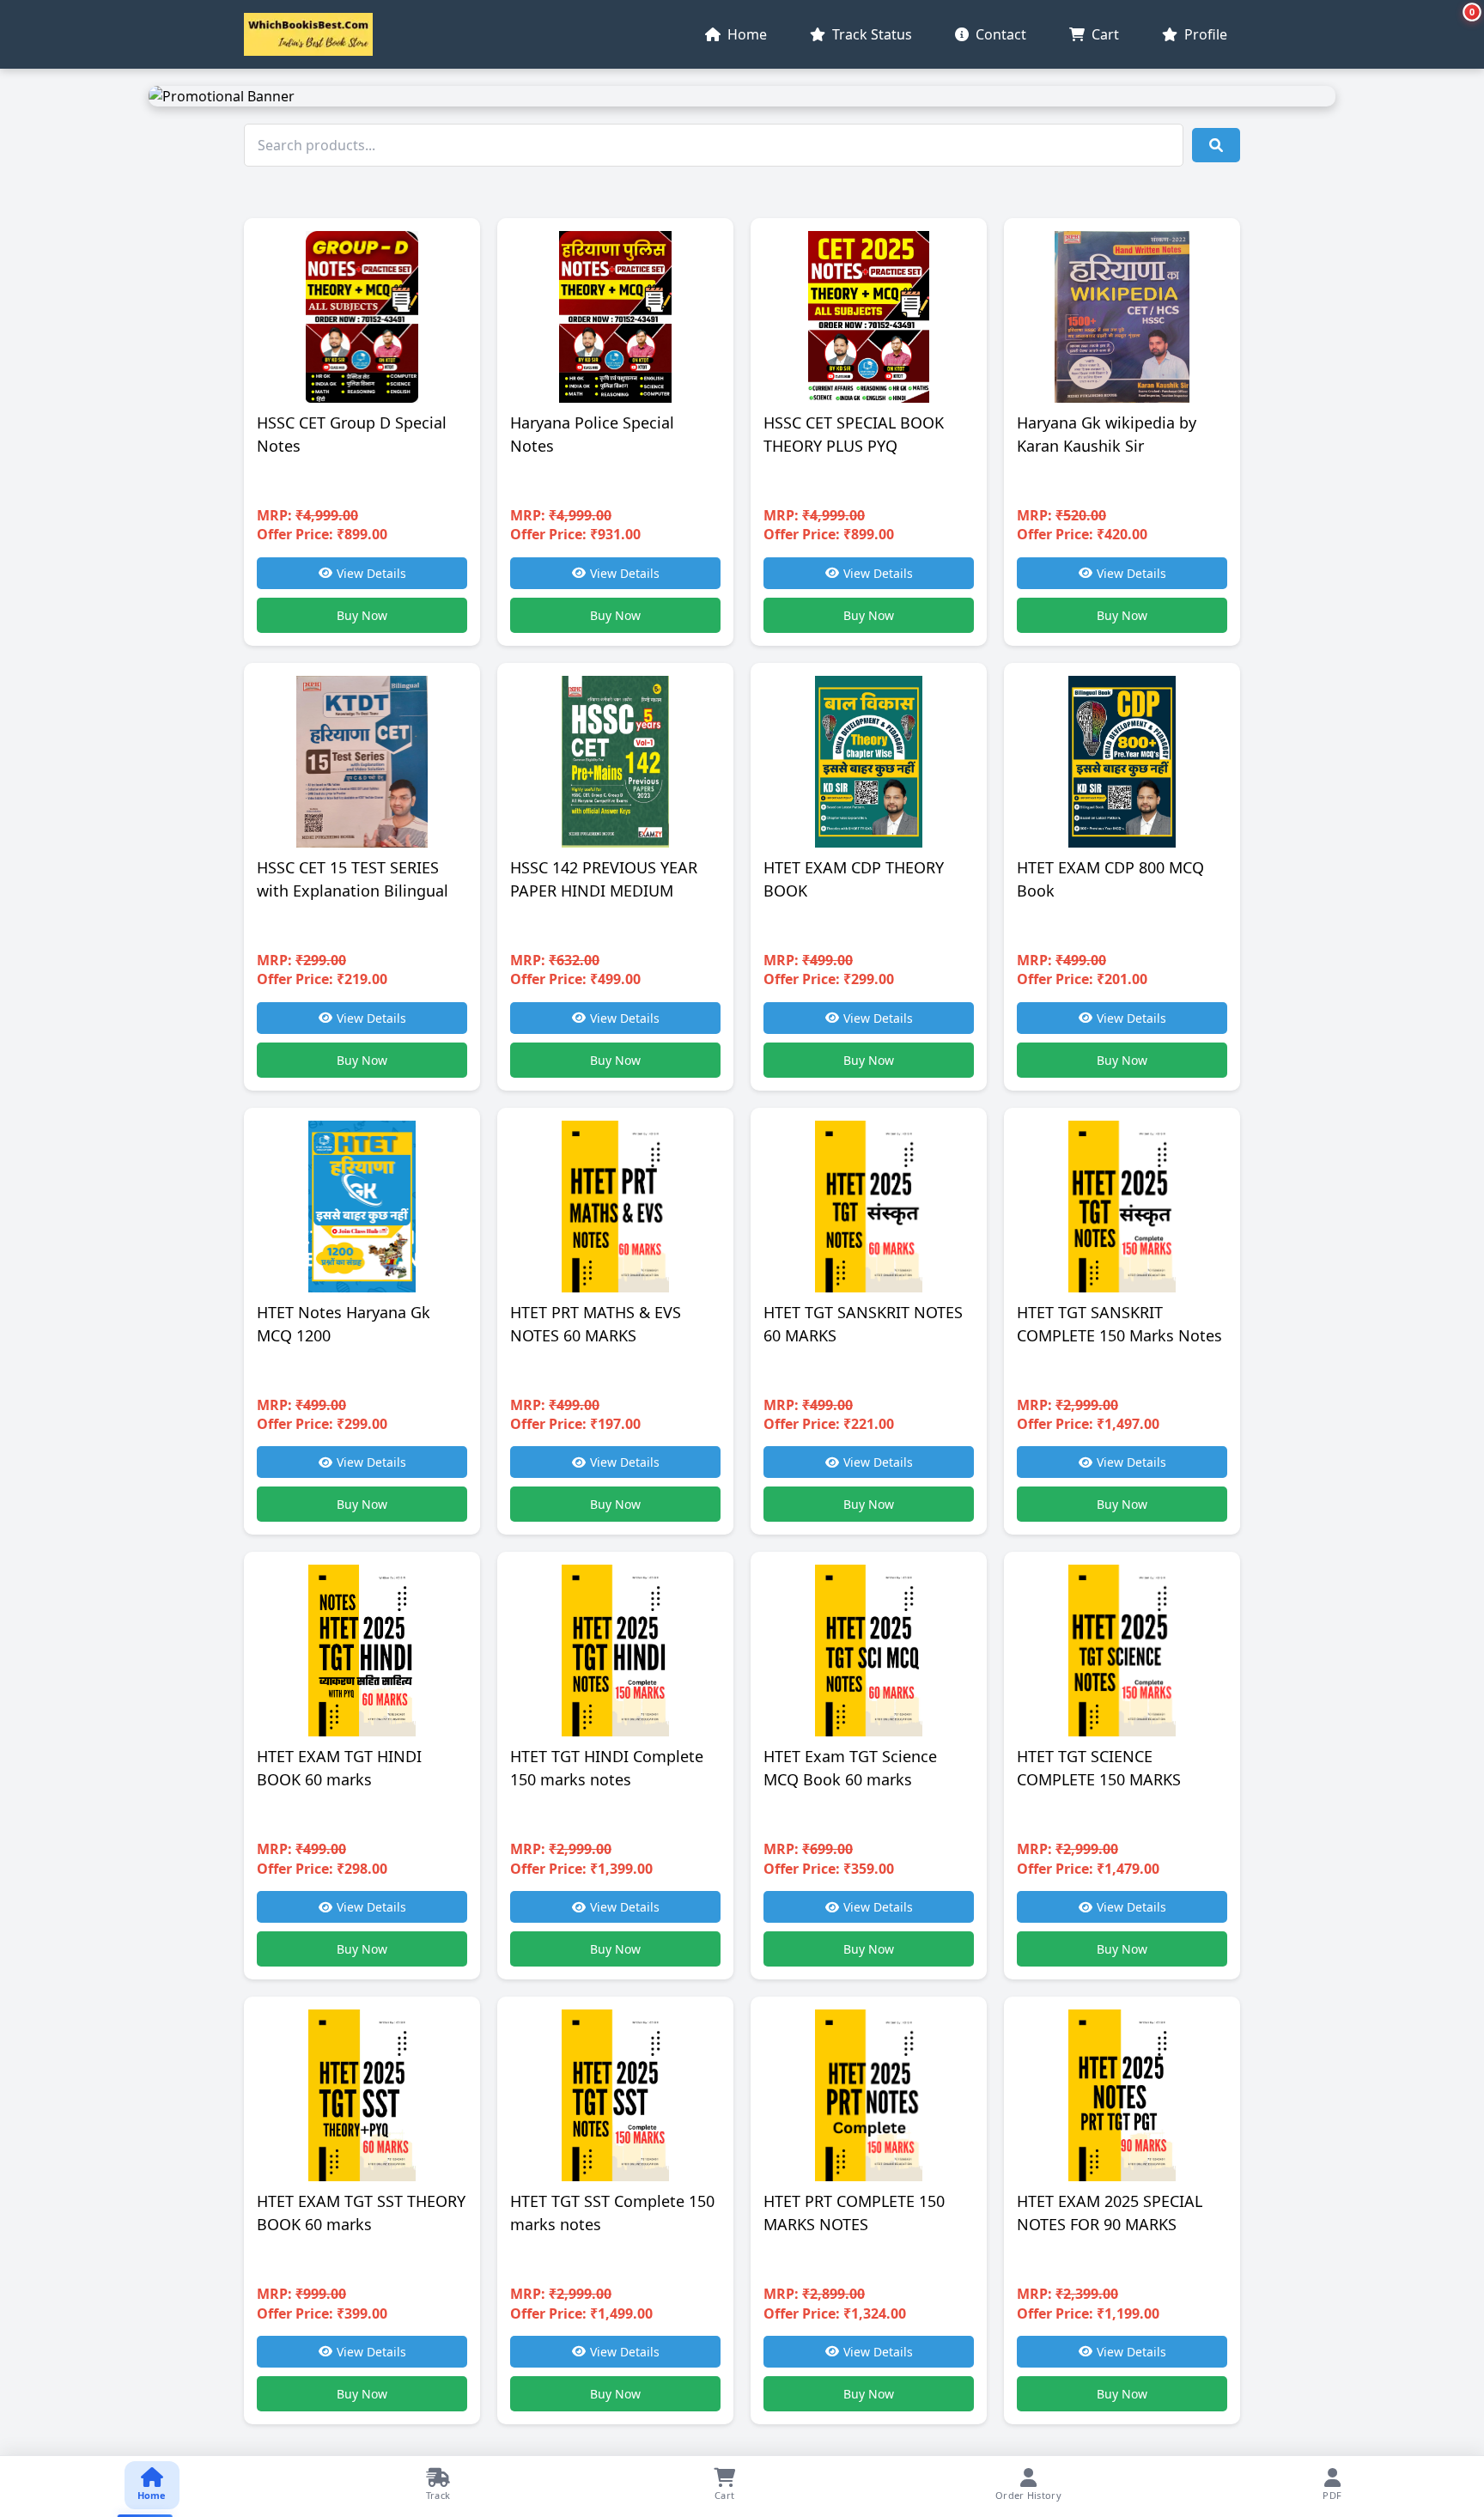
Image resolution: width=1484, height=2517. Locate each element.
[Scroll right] (1469, 2487)
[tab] (152, 2485)
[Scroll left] (15, 2487)
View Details (371, 573)
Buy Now (362, 615)
